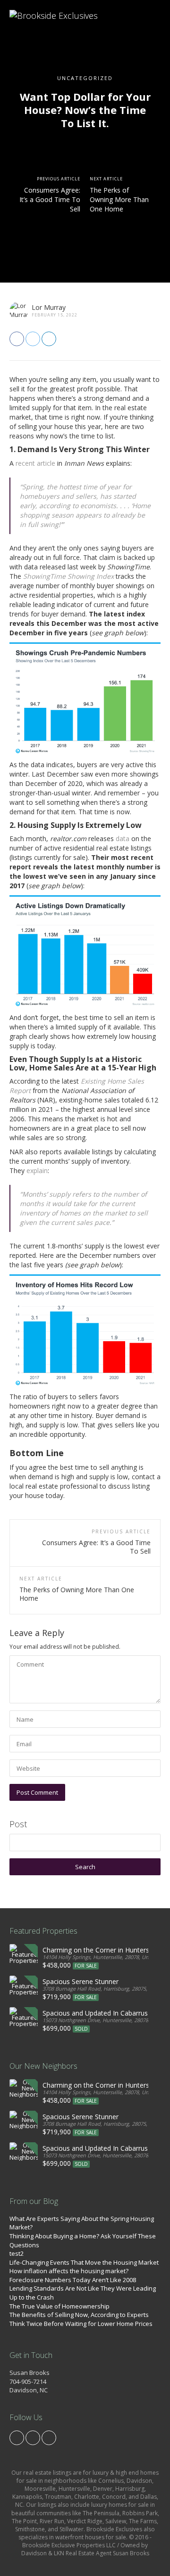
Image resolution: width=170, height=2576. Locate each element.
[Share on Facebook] (17, 339)
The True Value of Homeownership (59, 2306)
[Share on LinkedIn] (49, 339)
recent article (35, 463)
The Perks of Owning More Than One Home (119, 199)
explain (37, 1171)
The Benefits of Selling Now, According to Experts (79, 2315)
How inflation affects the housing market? (69, 2271)
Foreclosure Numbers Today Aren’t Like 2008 (73, 2280)
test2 (17, 2253)
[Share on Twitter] (33, 339)
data (123, 838)
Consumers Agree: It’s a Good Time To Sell (50, 199)
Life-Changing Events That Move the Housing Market (84, 2262)
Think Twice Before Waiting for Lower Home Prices (81, 2324)
